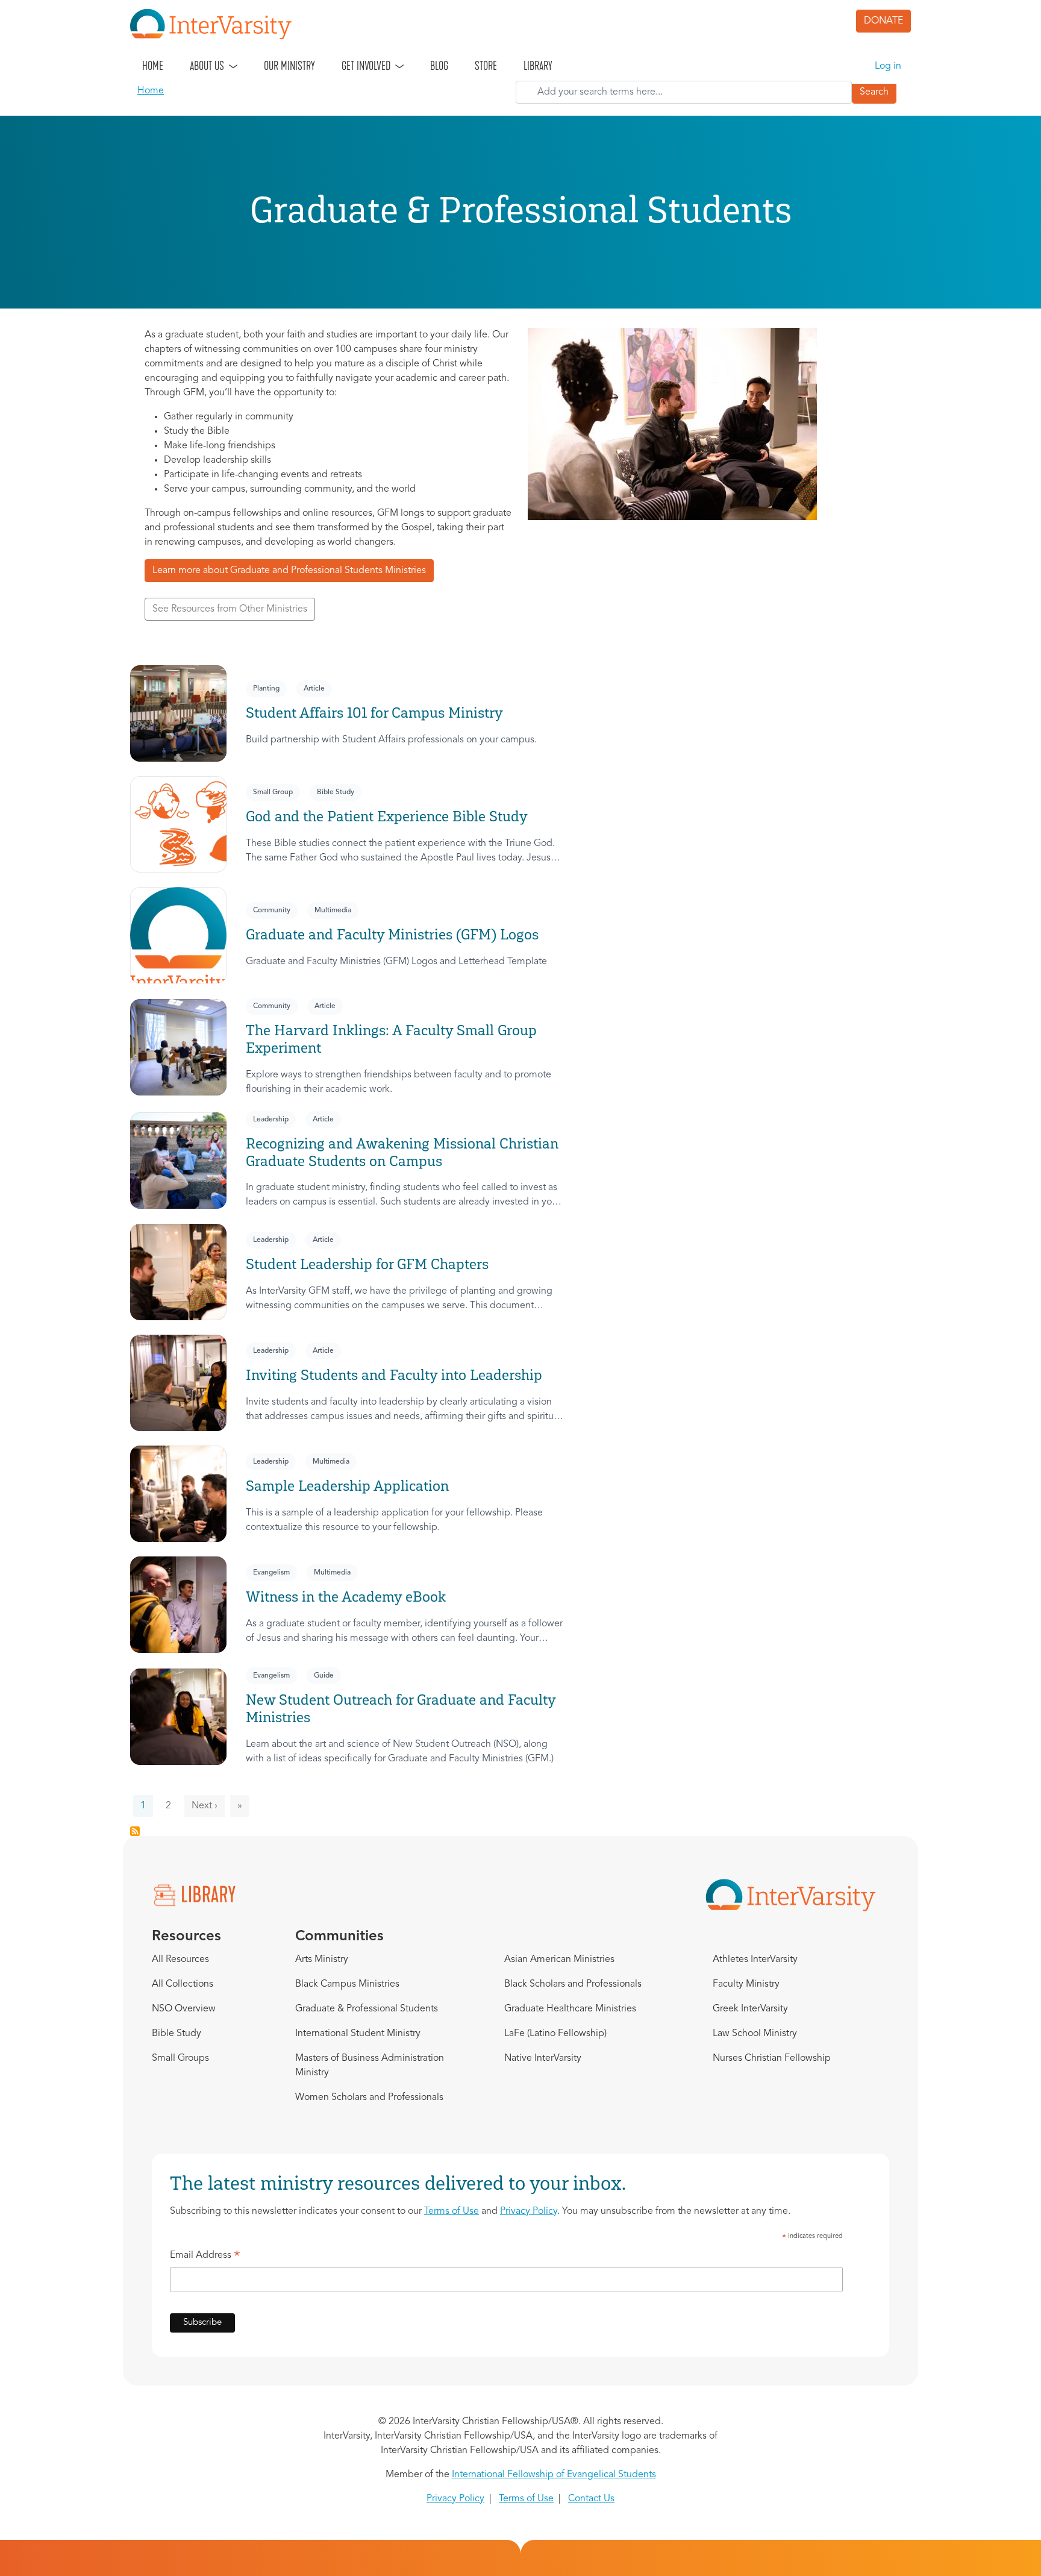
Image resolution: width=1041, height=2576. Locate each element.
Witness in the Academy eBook (346, 1597)
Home (153, 66)
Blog (439, 66)
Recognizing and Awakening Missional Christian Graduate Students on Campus (402, 1152)
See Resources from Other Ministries (230, 609)
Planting (266, 689)
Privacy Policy (529, 2211)
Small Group (273, 792)
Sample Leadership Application (347, 1486)
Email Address (205, 2257)
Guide (324, 1676)
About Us (207, 66)
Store (486, 66)
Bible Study (336, 792)
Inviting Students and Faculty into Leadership (394, 1375)
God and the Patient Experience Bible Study (387, 816)
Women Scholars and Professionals (369, 2098)
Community (272, 910)
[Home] (216, 24)
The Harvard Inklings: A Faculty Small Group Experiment (391, 1039)
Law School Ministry (755, 2034)
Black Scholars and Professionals (573, 1984)
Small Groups (180, 2058)
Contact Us (591, 2499)
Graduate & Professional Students (367, 2009)
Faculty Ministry (746, 1984)
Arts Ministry (322, 1960)
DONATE (883, 21)
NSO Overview (184, 2009)
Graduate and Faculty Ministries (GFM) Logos (392, 934)
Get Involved (366, 66)
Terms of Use (452, 2211)
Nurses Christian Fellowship (772, 2058)
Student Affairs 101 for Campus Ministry (374, 713)
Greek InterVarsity (750, 2009)
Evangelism (271, 1573)
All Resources (180, 1960)
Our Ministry (289, 66)
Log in (888, 66)
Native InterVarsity (543, 2058)
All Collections (183, 1984)
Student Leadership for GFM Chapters (367, 1264)
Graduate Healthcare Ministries (570, 2009)
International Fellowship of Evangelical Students (554, 2475)
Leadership (271, 1120)
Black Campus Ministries (347, 1984)
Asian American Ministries (559, 1960)
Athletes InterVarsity (755, 1960)
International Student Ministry (358, 2034)
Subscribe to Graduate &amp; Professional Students (135, 1831)
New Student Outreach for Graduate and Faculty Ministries (401, 1708)
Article (314, 689)
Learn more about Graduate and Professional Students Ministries (289, 571)
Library (538, 66)
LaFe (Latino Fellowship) (555, 2034)
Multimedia (333, 910)
